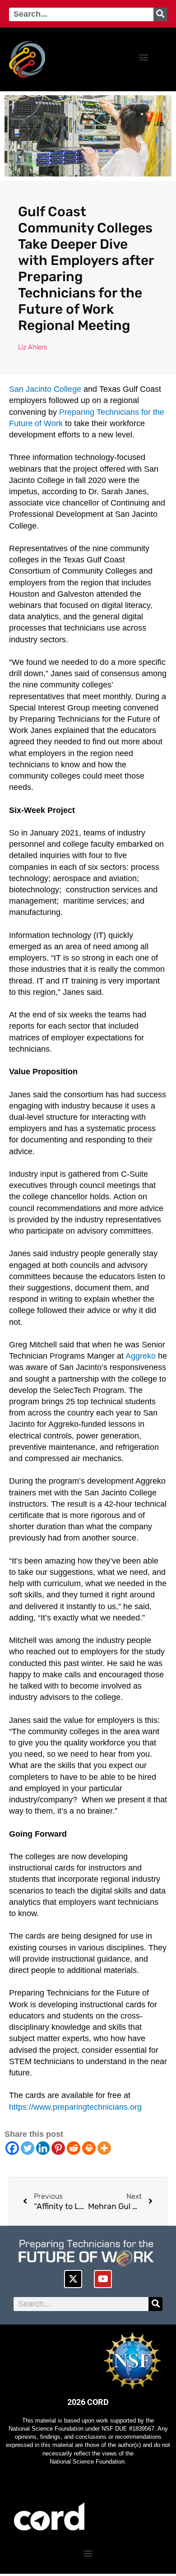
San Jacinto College (45, 389)
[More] (104, 2148)
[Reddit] (74, 2148)
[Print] (89, 2148)
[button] (143, 57)
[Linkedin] (43, 2148)
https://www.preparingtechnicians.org (75, 2107)
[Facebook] (12, 2148)
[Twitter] (28, 2148)
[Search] (160, 14)
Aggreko (141, 1356)
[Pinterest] (58, 2148)
